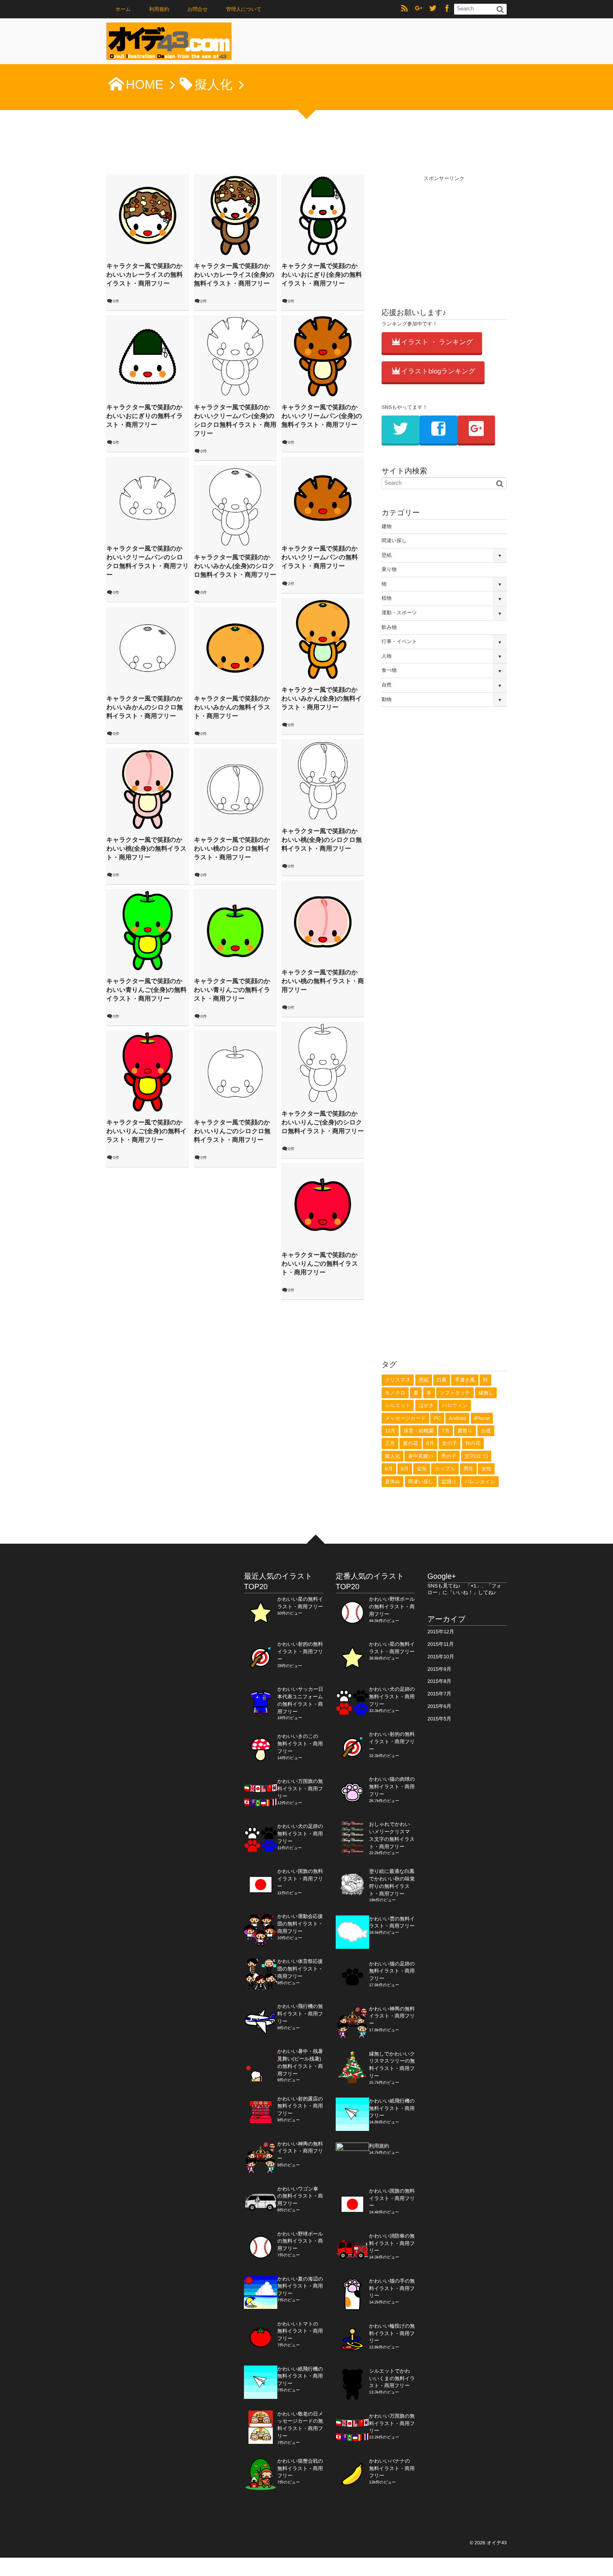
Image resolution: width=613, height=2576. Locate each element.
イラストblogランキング (438, 372)
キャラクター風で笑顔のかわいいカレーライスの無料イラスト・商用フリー (144, 275)
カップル (445, 1469)
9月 (405, 1469)
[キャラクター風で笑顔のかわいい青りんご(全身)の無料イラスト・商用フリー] (148, 931)
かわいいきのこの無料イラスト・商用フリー (300, 1744)
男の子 (449, 1456)
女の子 (450, 1443)
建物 (387, 526)
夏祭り (465, 1431)
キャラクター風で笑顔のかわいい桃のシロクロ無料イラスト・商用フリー (232, 849)
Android (457, 1418)
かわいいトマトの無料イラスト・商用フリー (300, 2331)
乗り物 (389, 569)
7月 (446, 1431)
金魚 (422, 1469)
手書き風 (465, 1380)
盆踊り (449, 1482)
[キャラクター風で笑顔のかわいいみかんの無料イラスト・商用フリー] (235, 648)
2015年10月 (441, 1657)
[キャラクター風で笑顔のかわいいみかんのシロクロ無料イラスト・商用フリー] (148, 648)
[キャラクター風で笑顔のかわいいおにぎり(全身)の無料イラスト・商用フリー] (323, 215)
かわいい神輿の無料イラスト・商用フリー (300, 2151)
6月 (389, 1469)
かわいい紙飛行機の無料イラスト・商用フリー (300, 2376)
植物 (387, 598)
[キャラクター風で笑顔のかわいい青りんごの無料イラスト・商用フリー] (235, 931)
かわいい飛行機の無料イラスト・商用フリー (300, 2014)
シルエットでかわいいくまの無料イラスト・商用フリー (392, 2378)
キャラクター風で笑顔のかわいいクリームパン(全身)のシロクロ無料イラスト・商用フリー (235, 421)
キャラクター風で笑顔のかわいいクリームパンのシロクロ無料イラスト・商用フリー (148, 562)
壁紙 (387, 555)
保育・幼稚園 (419, 1431)
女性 (486, 1469)
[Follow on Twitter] (433, 9)
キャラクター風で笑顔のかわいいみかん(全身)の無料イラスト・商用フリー (322, 699)
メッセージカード (405, 1418)
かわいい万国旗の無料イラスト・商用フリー (300, 1789)
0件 (116, 302)
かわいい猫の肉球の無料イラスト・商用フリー (392, 1787)
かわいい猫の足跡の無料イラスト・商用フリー (392, 1971)
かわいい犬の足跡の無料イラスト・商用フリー (300, 1834)
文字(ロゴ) (476, 1456)
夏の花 (410, 1443)
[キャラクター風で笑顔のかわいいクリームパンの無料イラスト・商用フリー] (323, 498)
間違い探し (394, 541)
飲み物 (389, 627)
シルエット (398, 1405)
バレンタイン (480, 1482)
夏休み (392, 1482)
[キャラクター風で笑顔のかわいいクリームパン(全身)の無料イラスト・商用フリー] (323, 357)
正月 (390, 1443)
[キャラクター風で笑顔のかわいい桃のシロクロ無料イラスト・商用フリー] (235, 789)
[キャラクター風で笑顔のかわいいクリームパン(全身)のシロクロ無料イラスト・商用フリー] (235, 357)
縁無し (486, 1393)
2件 (291, 584)
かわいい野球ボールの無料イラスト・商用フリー (300, 2241)
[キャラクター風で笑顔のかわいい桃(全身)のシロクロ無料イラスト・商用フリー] (323, 781)
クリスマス (398, 1380)
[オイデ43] (169, 44)
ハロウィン (455, 1405)
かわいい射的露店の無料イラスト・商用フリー (300, 2106)
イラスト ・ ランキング (437, 342)
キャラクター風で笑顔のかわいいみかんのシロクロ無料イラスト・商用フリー (145, 707)
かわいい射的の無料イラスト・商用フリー (300, 1652)
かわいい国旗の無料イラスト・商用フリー (300, 1879)
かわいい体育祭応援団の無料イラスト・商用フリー (300, 1969)
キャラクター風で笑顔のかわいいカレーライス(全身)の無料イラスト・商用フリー (234, 275)
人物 (387, 656)
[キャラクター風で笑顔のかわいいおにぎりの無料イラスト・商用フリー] (148, 357)
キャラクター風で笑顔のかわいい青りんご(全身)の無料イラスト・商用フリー (146, 990)
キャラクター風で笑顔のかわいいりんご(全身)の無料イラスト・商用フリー (147, 1131)
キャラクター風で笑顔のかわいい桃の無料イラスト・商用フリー (323, 981)
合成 (486, 1431)
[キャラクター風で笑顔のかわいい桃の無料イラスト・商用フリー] (323, 922)
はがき (426, 1405)
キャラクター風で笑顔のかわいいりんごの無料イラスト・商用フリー (320, 1264)
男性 (468, 1469)
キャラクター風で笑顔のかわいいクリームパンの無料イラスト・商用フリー (320, 557)
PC (437, 1418)
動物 (387, 699)
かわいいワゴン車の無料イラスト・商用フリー (300, 2196)
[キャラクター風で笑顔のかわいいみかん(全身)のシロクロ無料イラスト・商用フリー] (235, 507)
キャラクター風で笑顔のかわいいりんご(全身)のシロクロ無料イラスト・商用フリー (323, 1123)
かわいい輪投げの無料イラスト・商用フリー (392, 2333)
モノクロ (395, 1393)
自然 (387, 685)
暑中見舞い (420, 1456)
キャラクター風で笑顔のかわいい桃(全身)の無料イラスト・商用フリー (146, 849)
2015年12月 (441, 1632)
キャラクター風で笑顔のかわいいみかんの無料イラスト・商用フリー (232, 707)
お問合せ (197, 9)
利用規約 (159, 9)
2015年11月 (441, 1644)
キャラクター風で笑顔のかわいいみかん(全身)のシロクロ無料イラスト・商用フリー (235, 566)
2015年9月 (439, 1669)
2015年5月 (439, 1719)
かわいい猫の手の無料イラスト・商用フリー (392, 2288)
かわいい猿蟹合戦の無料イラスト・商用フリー (300, 2468)
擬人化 (392, 1456)
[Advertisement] (444, 235)
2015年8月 (439, 1681)
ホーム (123, 9)
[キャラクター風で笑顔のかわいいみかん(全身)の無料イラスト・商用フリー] (323, 639)
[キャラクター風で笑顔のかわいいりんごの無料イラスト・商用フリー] (323, 1204)
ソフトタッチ (455, 1393)
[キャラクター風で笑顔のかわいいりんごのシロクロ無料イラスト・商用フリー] (235, 1072)
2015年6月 (439, 1706)
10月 (390, 1431)
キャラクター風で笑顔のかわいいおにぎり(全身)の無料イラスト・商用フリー (322, 275)
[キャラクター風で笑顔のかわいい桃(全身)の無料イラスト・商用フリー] (148, 789)
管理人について (244, 9)
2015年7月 (439, 1694)
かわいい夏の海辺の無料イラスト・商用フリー (300, 2286)
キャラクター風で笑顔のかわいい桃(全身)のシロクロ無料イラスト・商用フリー (322, 840)
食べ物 (389, 670)
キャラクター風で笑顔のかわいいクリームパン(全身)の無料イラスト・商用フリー (322, 416)
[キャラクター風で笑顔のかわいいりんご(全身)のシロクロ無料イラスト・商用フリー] (323, 1063)
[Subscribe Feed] (404, 9)
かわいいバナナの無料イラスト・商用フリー (392, 2468)
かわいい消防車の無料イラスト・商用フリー (392, 2243)
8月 (430, 1443)
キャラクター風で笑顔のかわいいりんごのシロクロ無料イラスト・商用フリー (232, 1131)
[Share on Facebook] (447, 9)
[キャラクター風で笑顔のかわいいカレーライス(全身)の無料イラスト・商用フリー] (235, 215)
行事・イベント (399, 641)
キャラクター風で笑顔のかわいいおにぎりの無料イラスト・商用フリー (145, 416)
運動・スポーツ (399, 613)
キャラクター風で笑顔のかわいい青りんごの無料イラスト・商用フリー (232, 990)
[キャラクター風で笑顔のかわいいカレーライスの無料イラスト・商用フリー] (148, 215)
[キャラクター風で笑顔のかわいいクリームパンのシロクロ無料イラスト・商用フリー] (148, 498)
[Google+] (419, 9)
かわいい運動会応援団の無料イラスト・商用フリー (300, 1924)
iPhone (482, 1418)
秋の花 (473, 1443)
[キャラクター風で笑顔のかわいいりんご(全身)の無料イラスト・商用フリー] (148, 1072)
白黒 (442, 1380)
